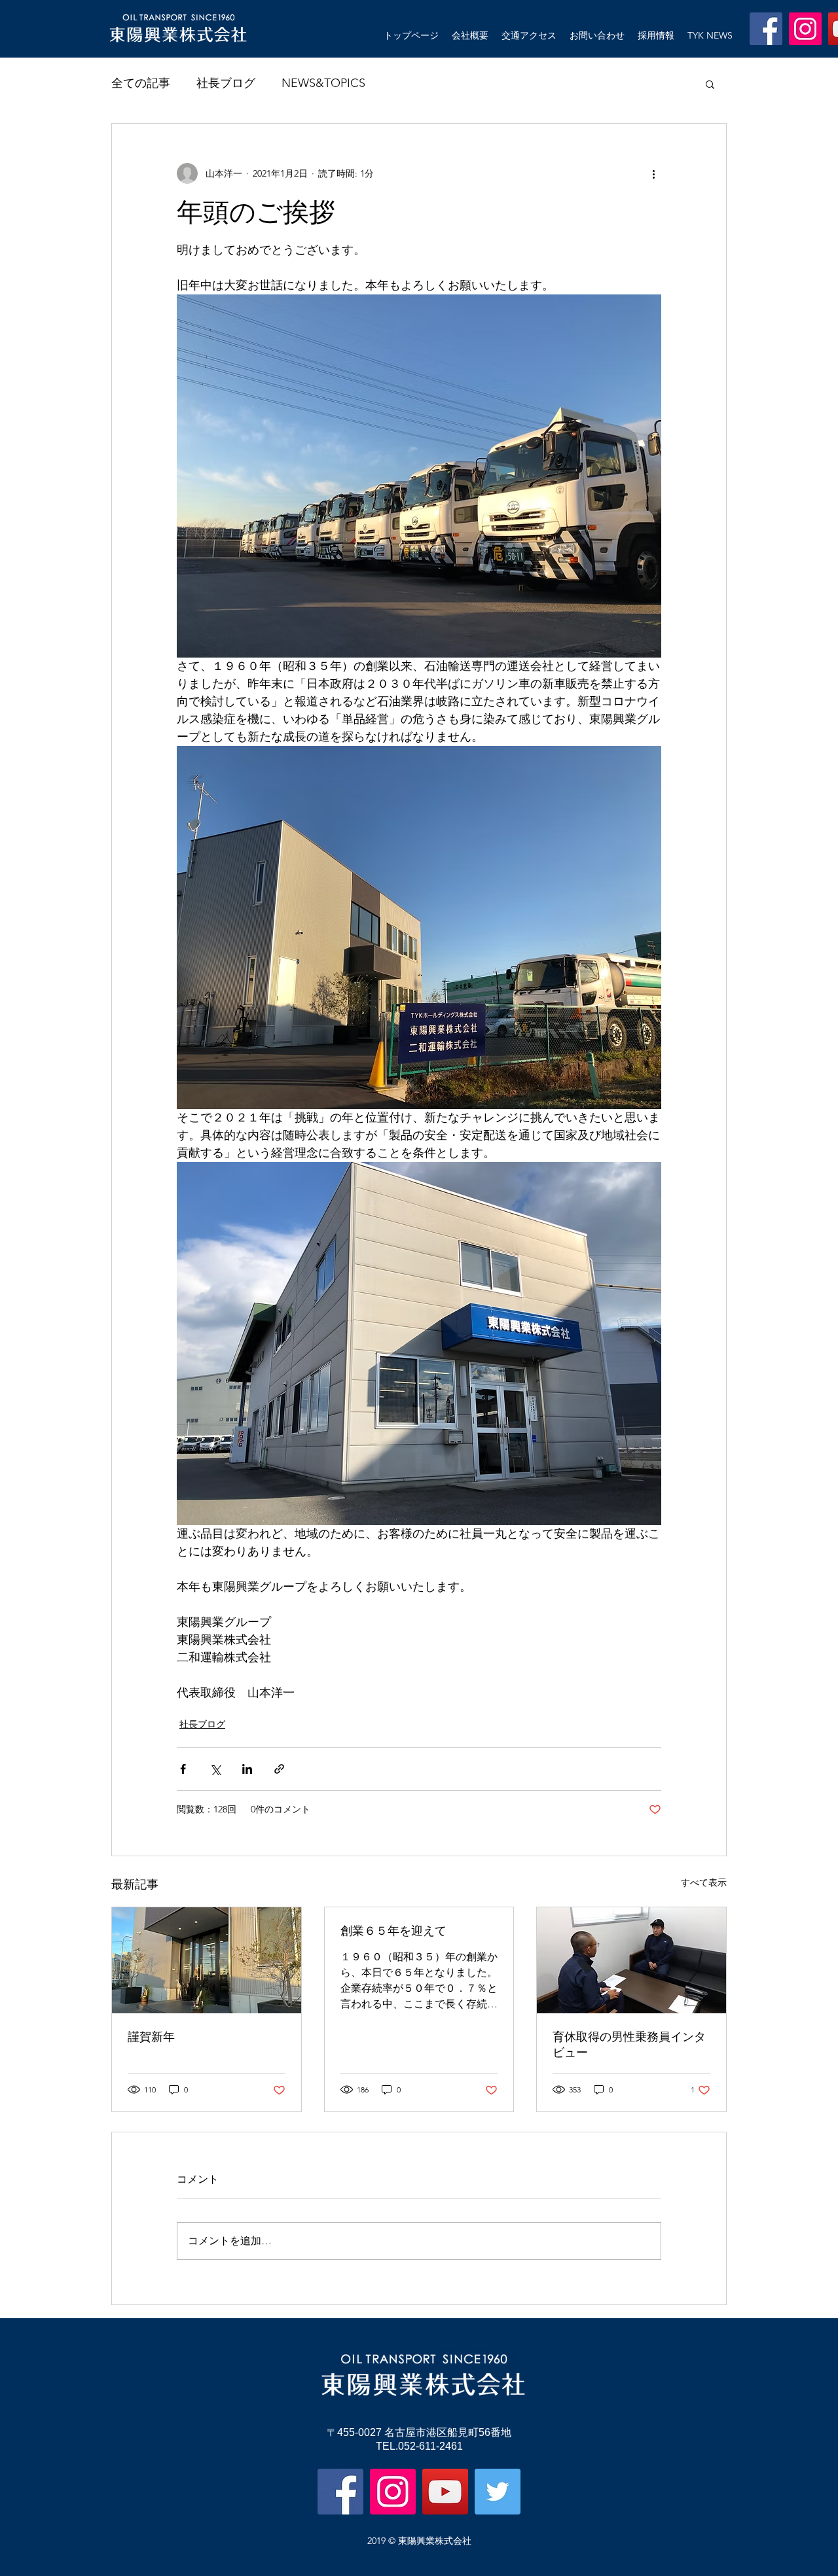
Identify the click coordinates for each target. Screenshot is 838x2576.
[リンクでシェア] (279, 1769)
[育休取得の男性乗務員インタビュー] (631, 1960)
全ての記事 (141, 83)
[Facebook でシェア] (183, 1769)
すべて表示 (704, 1882)
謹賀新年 (151, 2037)
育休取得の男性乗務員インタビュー (629, 2044)
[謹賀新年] (207, 1960)
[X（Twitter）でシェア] (215, 1769)
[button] (710, 84)
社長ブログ (226, 83)
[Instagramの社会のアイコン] (805, 29)
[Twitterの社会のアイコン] (498, 2492)
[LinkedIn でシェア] (247, 1769)
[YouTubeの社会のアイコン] (445, 2492)
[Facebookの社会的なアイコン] (766, 29)
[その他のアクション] (653, 173)
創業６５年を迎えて (393, 1931)
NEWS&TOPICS (323, 83)
